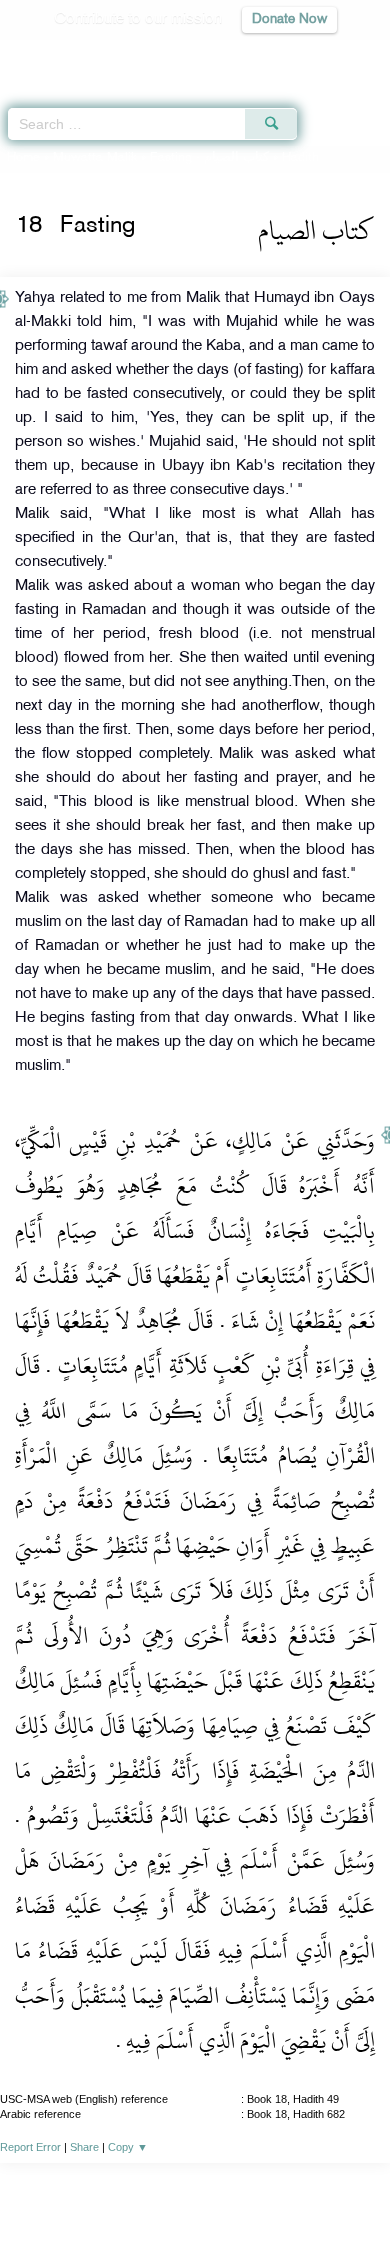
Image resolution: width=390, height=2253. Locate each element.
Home (23, 158)
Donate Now (289, 19)
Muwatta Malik (95, 158)
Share (84, 2147)
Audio (331, 55)
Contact (294, 2194)
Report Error (30, 2147)
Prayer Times (251, 55)
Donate (357, 2194)
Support (140, 2194)
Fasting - (211, 158)
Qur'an (95, 55)
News (81, 2194)
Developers (218, 2194)
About (30, 2194)
